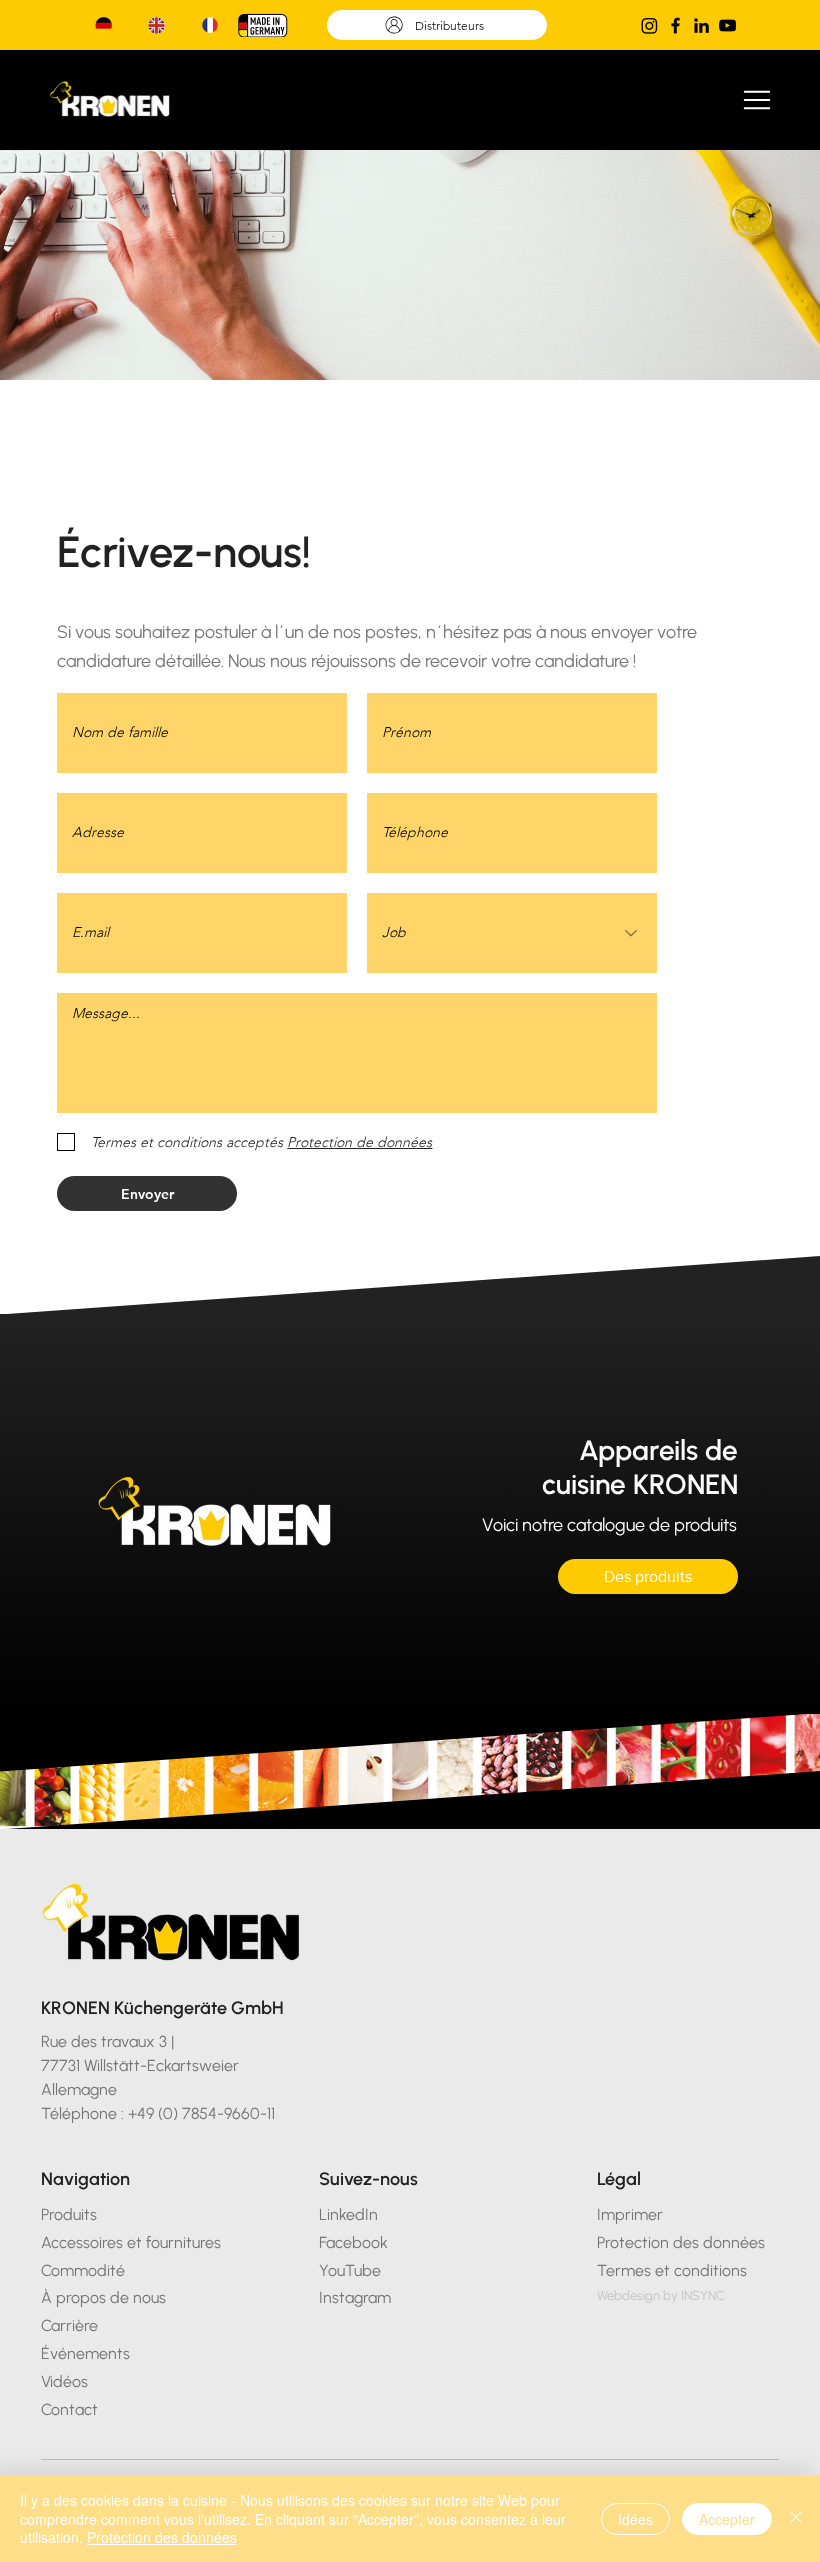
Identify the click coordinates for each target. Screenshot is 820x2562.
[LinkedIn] (701, 25)
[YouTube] (727, 25)
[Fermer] (796, 2518)
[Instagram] (649, 25)
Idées (635, 2519)
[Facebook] (675, 25)
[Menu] (758, 100)
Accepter (727, 2519)
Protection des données (162, 2537)
